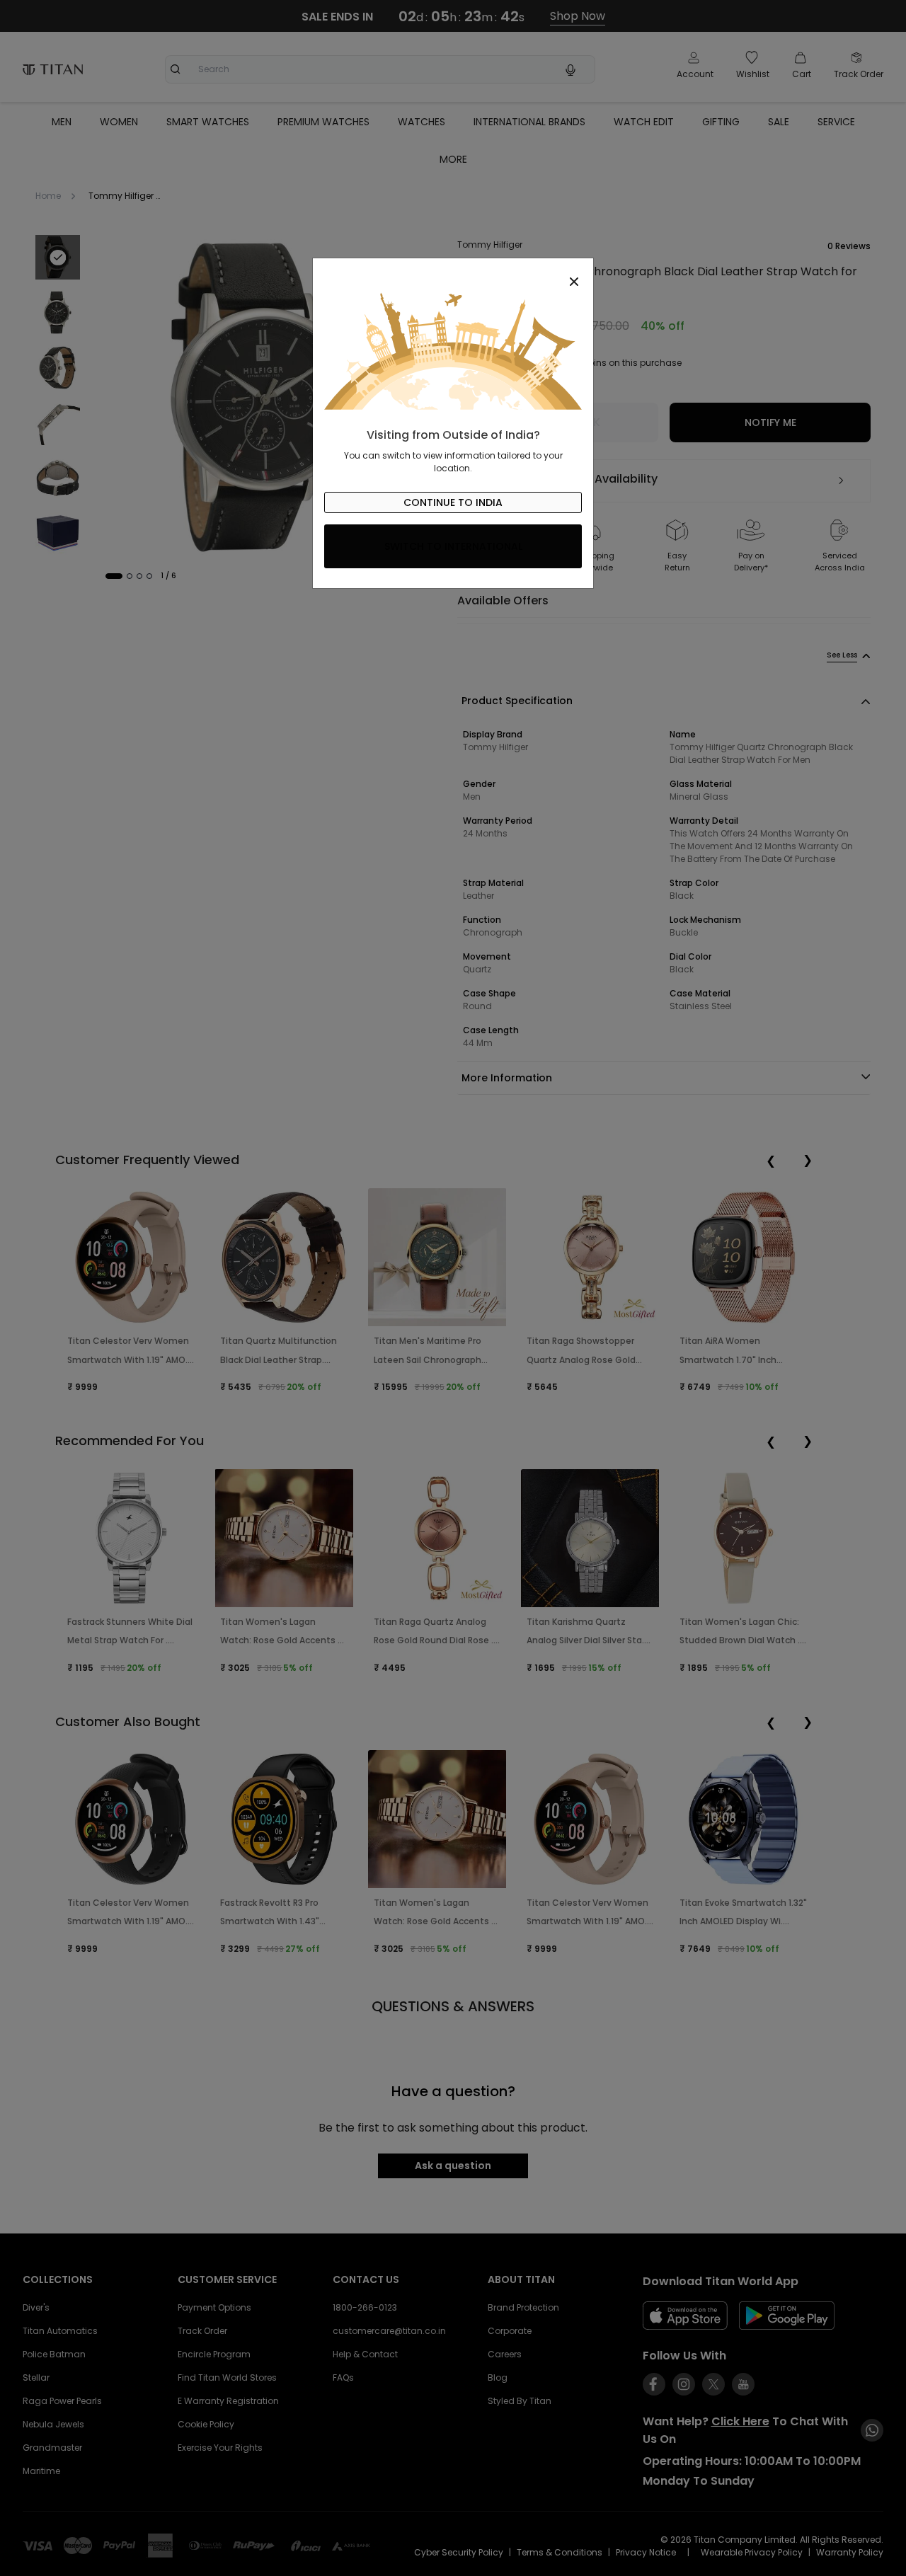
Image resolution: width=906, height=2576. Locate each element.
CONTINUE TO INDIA (453, 502)
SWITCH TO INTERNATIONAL (453, 546)
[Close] (453, 274)
